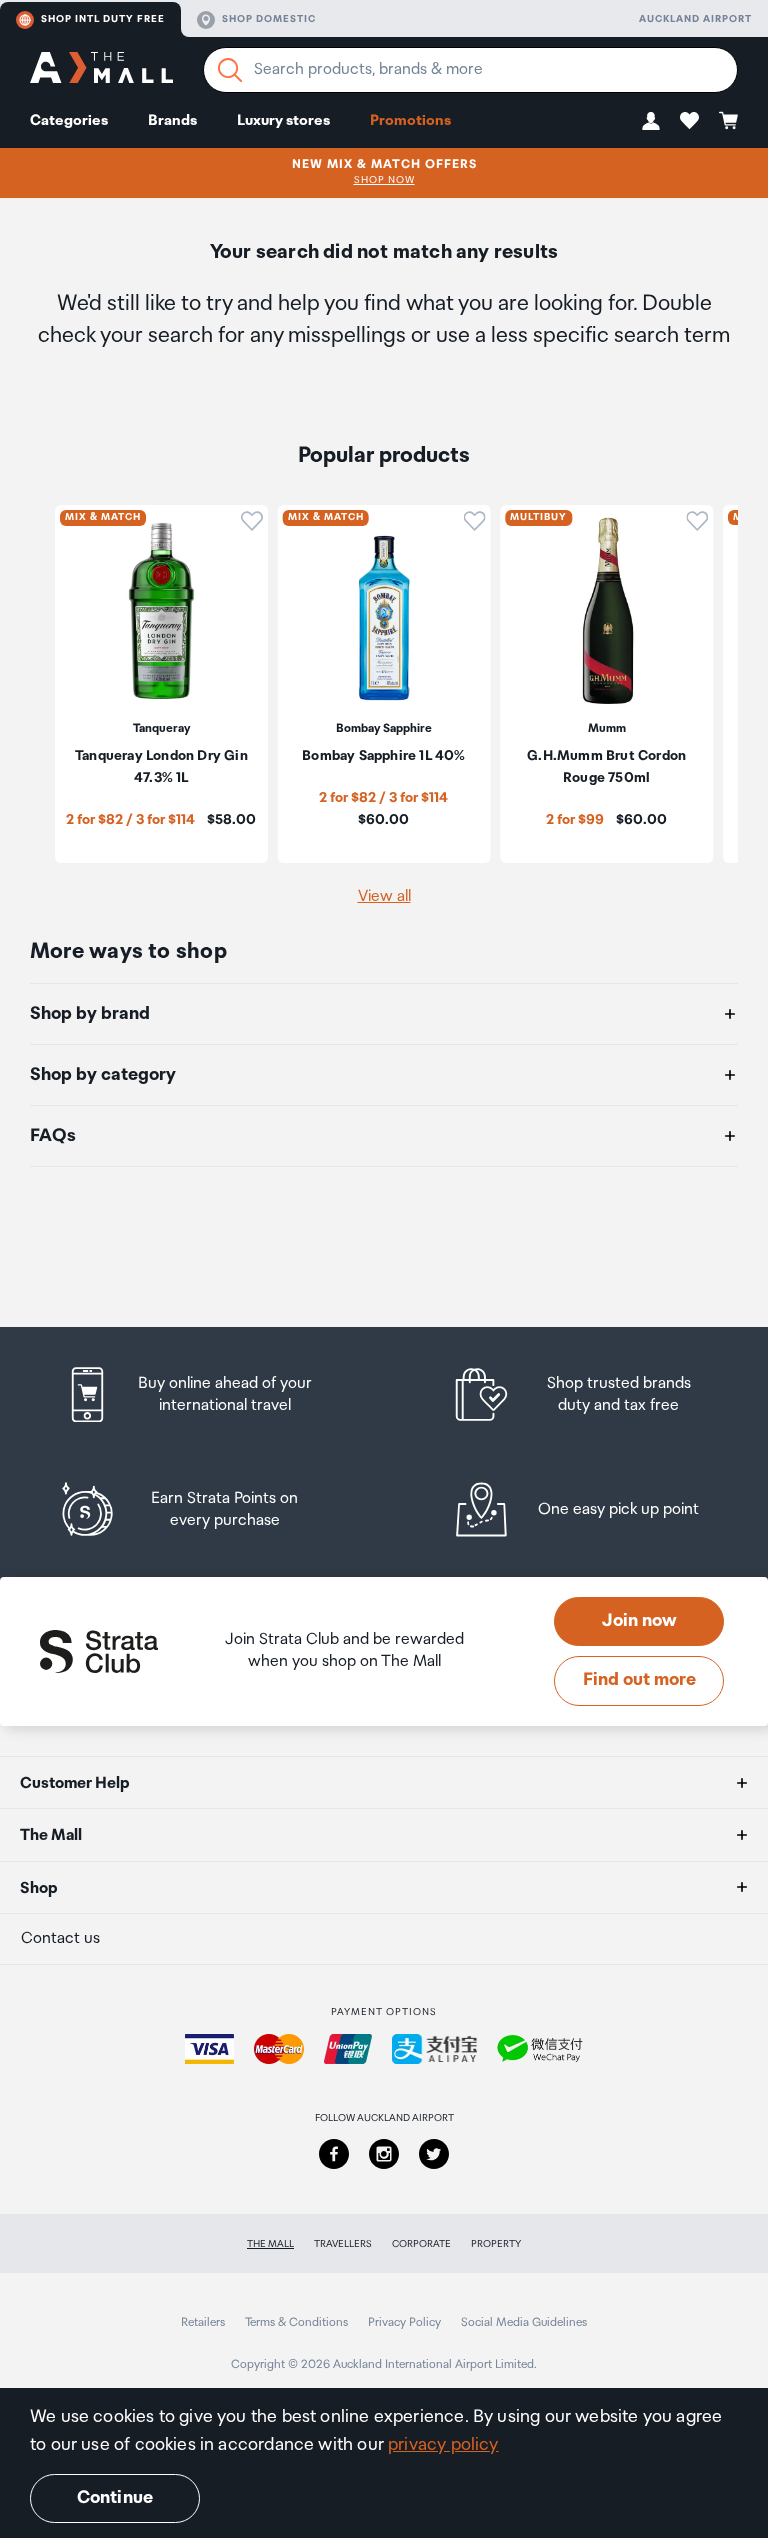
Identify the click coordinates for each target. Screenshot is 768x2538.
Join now (639, 1621)
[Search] (230, 70)
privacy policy (443, 2445)
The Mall (270, 2244)
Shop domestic (269, 19)
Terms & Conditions (296, 2322)
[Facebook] (334, 2154)
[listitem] (207, 1394)
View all (384, 896)
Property (496, 2244)
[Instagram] (384, 2154)
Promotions (410, 120)
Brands (172, 120)
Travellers (343, 2244)
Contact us (60, 1938)
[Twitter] (434, 2154)
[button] (651, 120)
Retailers (203, 2322)
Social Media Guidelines (524, 2322)
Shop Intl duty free (103, 19)
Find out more (639, 1680)
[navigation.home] (101, 70)
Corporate (421, 2244)
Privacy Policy (404, 2322)
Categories (69, 120)
